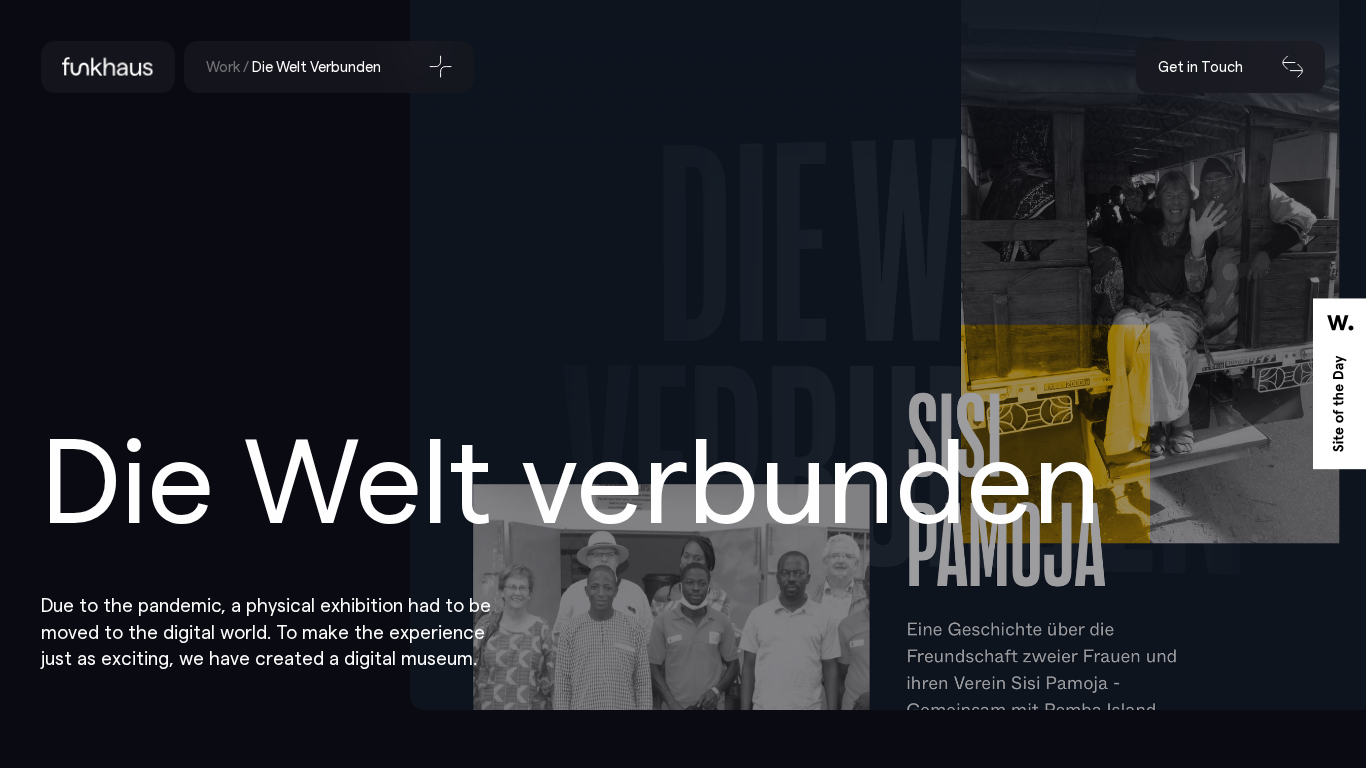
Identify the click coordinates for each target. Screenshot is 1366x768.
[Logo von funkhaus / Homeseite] (108, 67)
